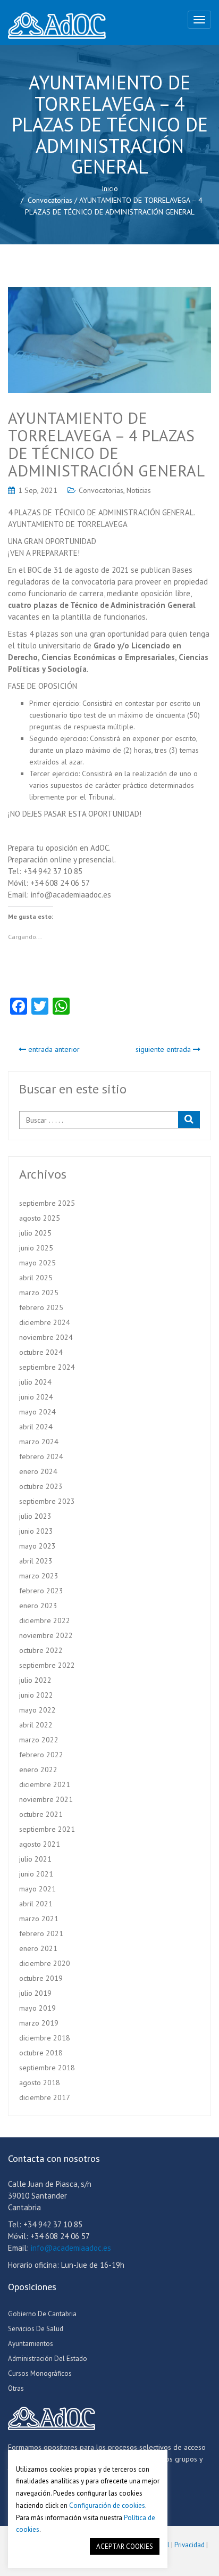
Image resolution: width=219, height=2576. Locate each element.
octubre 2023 (41, 1486)
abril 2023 (36, 1561)
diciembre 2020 (45, 1963)
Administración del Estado (48, 2359)
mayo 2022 (37, 1710)
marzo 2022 (39, 1740)
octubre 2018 (41, 2053)
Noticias (139, 490)
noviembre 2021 (46, 1799)
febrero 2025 (41, 1307)
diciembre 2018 (45, 2038)
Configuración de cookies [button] (107, 2505)
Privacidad (189, 2545)
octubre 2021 (41, 1814)
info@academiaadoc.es (71, 2248)
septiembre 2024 (47, 1367)
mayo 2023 (37, 1546)
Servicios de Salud (36, 2329)
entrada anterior (53, 1049)
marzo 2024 (39, 1442)
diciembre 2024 (45, 1322)
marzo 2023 (39, 1576)
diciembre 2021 (45, 1784)
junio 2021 (36, 1874)
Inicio (110, 188)
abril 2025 (36, 1278)
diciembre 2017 (45, 2097)
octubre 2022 (41, 1650)
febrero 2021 (41, 1933)
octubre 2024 (41, 1352)
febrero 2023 (41, 1591)
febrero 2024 (41, 1456)
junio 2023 (36, 1531)
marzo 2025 (39, 1293)
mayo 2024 (37, 1412)
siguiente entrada (164, 1049)
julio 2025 (35, 1233)
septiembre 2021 (47, 1829)
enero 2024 (38, 1471)
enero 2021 (38, 1948)
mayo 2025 (37, 1263)
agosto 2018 (40, 2083)
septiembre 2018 (47, 2068)
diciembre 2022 (45, 1620)
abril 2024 (36, 1427)
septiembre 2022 (47, 1665)
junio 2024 (36, 1397)
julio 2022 (35, 1680)
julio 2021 (35, 1859)
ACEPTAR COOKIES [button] (125, 2546)
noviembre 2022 (46, 1635)
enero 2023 (38, 1606)
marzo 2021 (39, 1919)
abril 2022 (36, 1725)
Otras (16, 2388)
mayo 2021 (37, 1889)
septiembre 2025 (47, 1203)
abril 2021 (36, 1904)
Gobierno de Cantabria (42, 2314)
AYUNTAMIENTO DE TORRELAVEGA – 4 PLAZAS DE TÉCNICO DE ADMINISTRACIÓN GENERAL (106, 444)
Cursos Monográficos (40, 2373)
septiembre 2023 (47, 1501)
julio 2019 (35, 1993)
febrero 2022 (41, 1755)
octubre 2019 (41, 1978)
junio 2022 (36, 1695)
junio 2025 (36, 1248)
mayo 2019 (37, 2008)
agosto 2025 (40, 1218)
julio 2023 (35, 1516)
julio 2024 (35, 1382)
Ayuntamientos (31, 2344)
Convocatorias (50, 200)
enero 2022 (38, 1770)
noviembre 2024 (46, 1337)
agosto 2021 (40, 1844)
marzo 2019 (39, 2023)
